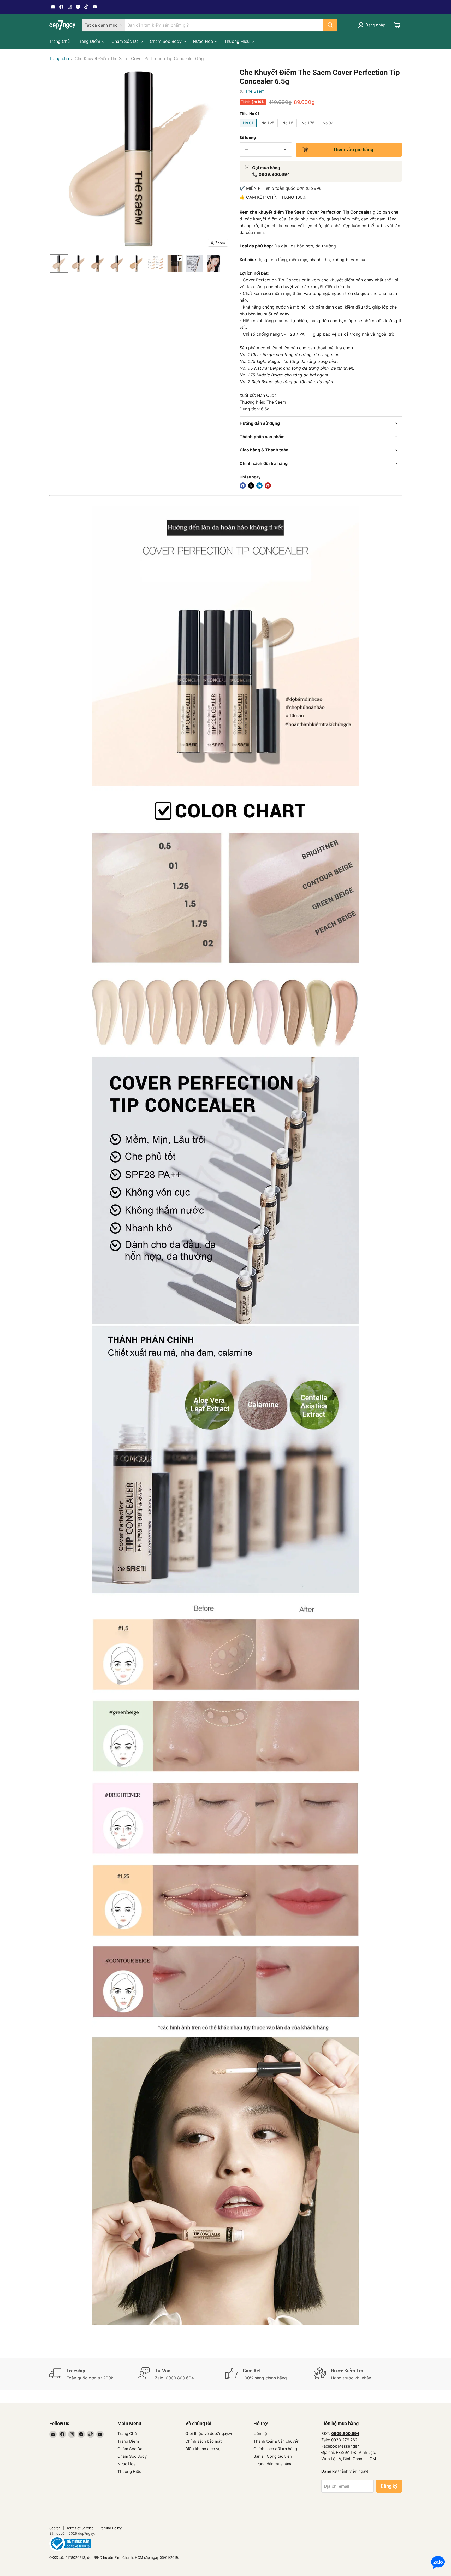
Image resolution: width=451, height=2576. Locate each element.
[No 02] (328, 128)
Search (55, 2528)
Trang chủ (59, 58)
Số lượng (248, 138)
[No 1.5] (289, 128)
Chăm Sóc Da (126, 41)
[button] (59, 263)
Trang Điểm (90, 41)
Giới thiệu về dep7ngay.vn (209, 2434)
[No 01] (249, 128)
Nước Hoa (204, 41)
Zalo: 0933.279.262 (339, 2440)
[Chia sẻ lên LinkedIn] (259, 486)
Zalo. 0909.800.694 (174, 2378)
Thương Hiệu (238, 41)
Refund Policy (111, 2528)
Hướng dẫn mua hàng (273, 2464)
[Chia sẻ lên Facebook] (243, 486)
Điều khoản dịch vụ (203, 2449)
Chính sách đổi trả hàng (275, 2449)
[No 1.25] (268, 128)
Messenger (348, 2446)
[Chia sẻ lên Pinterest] (268, 486)
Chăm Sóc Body (166, 41)
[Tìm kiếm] (330, 25)
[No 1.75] (309, 128)
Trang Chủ (60, 41)
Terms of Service (80, 2528)
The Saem (255, 91)
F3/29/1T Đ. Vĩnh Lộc (355, 2452)
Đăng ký (389, 2486)
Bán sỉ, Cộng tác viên (273, 2456)
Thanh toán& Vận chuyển (276, 2441)
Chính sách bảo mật (203, 2441)
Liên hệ (260, 2434)
